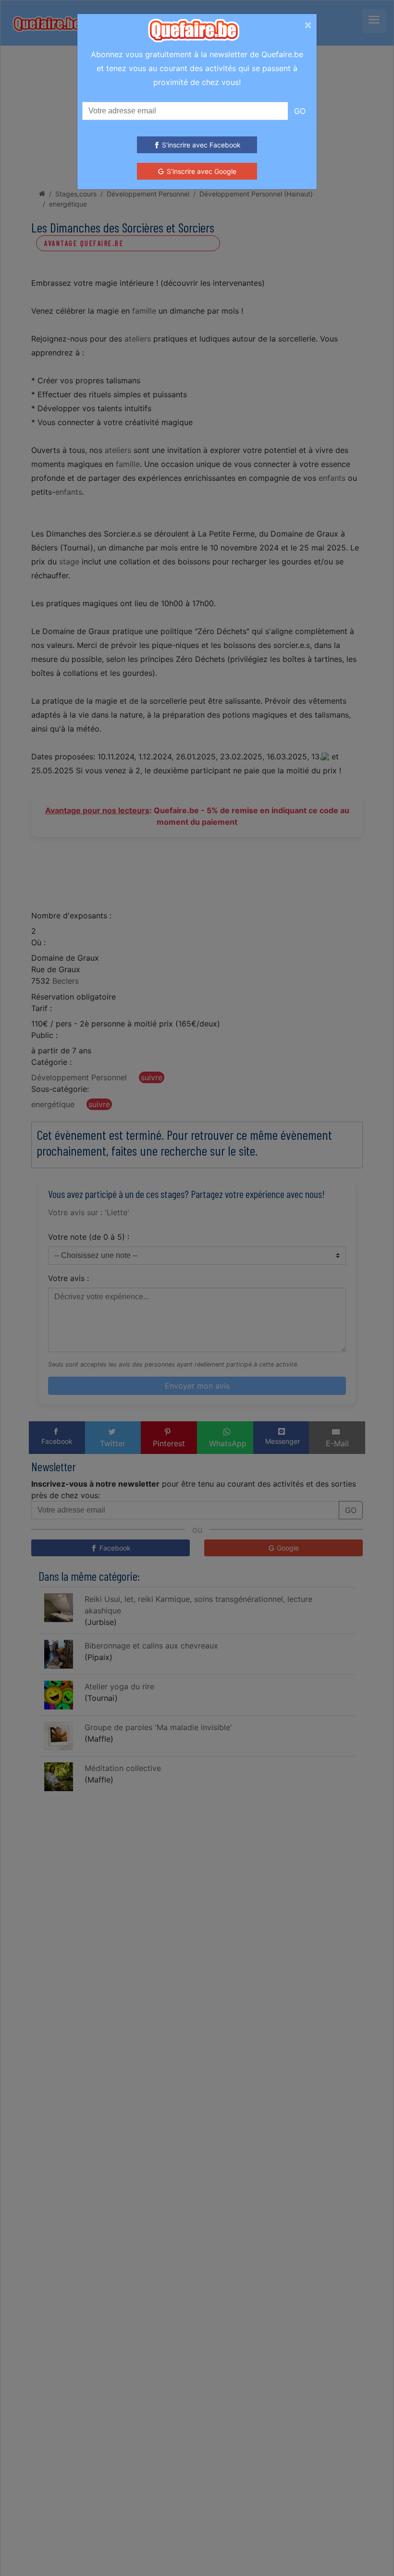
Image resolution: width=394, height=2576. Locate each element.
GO (300, 111)
